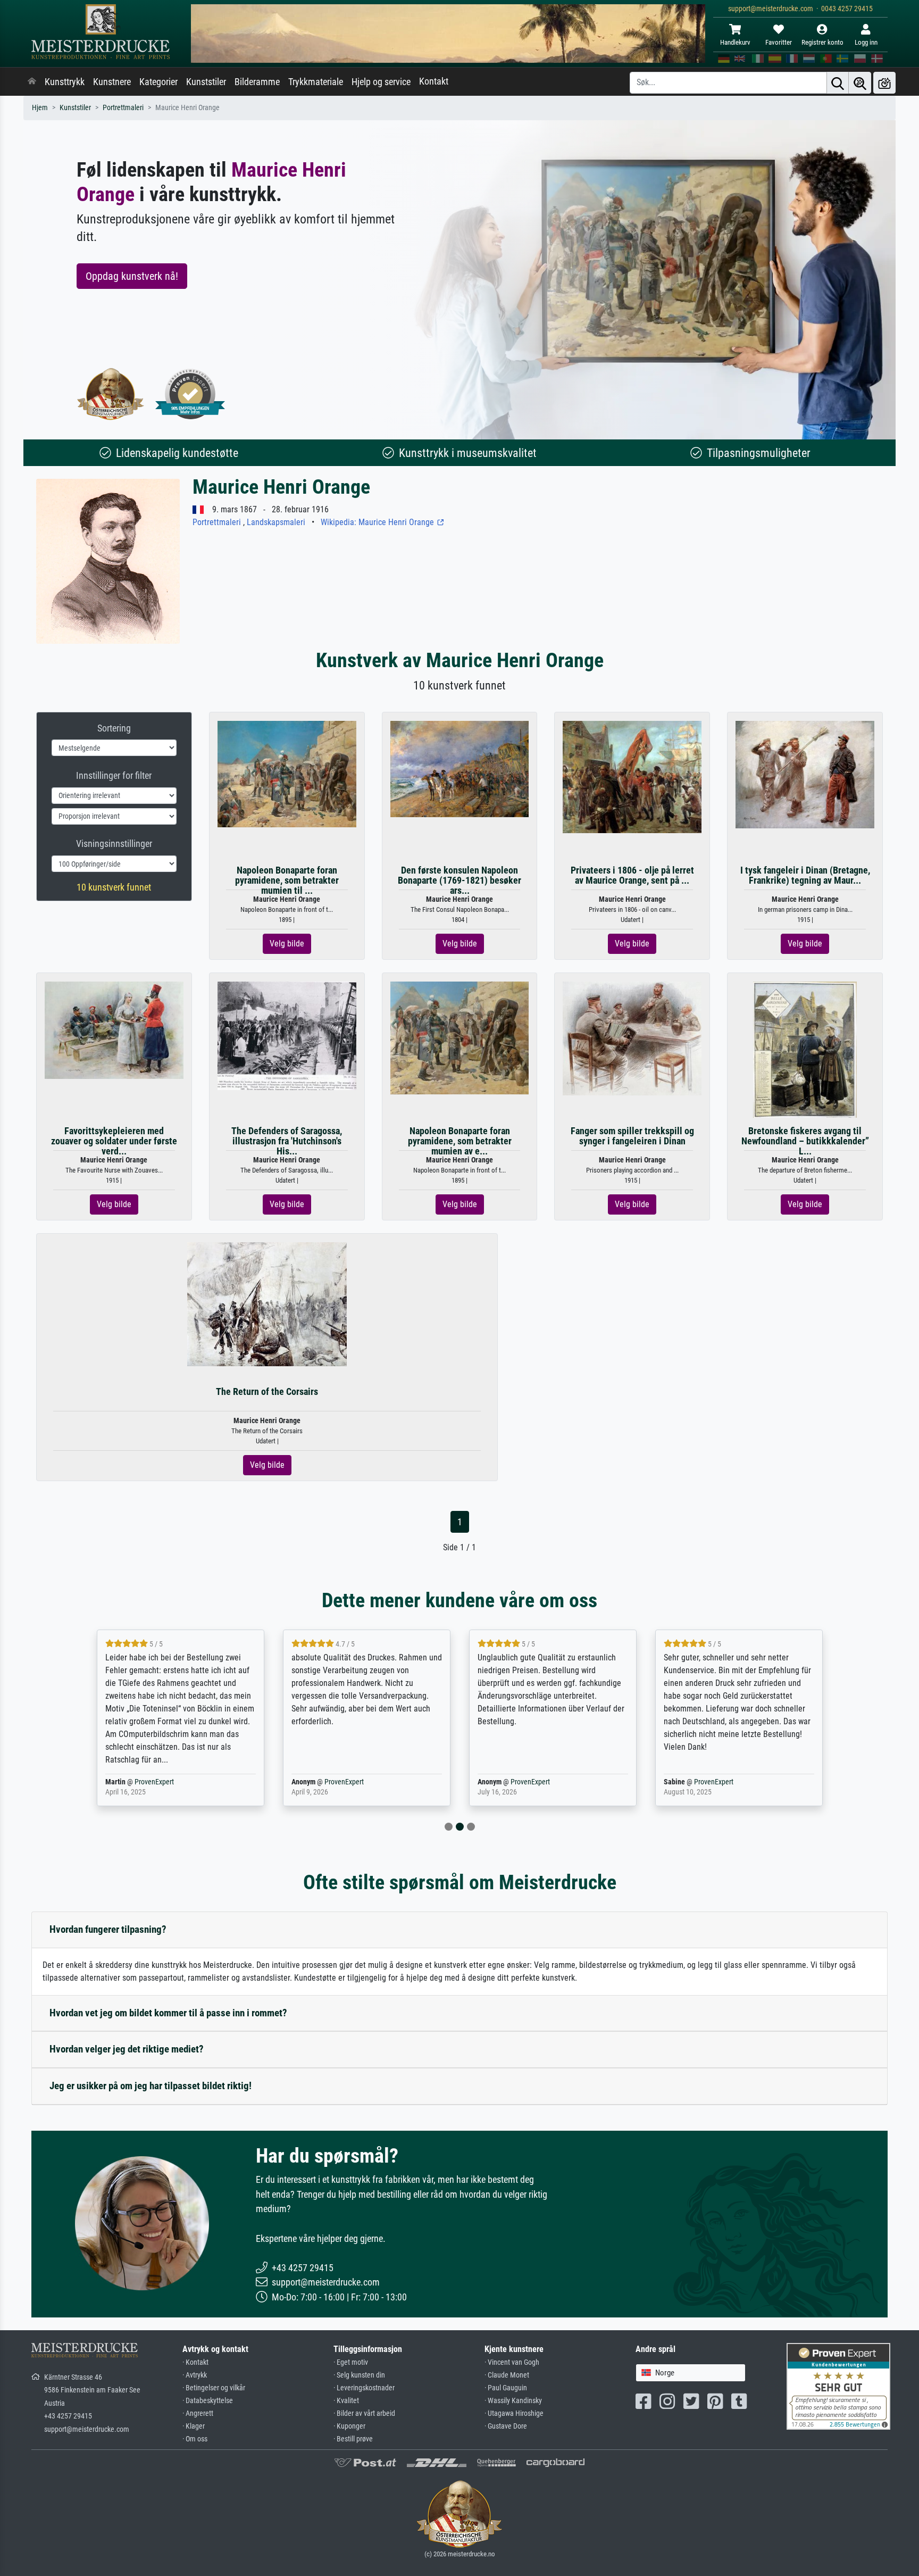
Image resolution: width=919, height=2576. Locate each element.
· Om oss (195, 2439)
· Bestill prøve (353, 2439)
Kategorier (158, 82)
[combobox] (691, 2373)
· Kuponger (349, 2426)
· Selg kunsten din (359, 2375)
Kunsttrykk (65, 82)
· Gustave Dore (506, 2426)
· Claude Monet (507, 2375)
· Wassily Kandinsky (513, 2401)
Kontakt (434, 81)
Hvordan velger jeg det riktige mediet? (127, 2049)
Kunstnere (112, 82)
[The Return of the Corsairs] (267, 1303)
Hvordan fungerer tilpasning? (108, 1929)
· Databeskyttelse (208, 2401)
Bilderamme (257, 82)
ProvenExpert (154, 1782)
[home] (32, 82)
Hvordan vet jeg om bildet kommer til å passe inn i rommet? (168, 2013)
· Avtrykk (195, 2375)
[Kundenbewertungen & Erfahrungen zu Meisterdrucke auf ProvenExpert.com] (190, 394)
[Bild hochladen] (884, 83)
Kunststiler (206, 82)
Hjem (40, 108)
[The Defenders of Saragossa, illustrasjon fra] (287, 1035)
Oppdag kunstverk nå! (132, 276)
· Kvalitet (346, 2401)
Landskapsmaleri (276, 522)
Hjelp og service (381, 82)
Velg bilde (287, 944)
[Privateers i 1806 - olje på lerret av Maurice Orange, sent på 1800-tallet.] (632, 776)
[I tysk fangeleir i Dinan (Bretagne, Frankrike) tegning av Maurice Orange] (805, 774)
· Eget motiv (351, 2362)
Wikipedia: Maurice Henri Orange (378, 522)
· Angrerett (198, 2413)
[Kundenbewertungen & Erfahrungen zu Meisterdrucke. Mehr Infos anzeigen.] (838, 2385)
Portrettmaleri (123, 108)
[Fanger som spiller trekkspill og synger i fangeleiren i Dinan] (632, 1038)
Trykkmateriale (316, 82)
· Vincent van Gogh (512, 2362)
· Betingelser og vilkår (214, 2388)
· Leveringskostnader (364, 2388)
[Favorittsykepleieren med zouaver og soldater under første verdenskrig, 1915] (114, 1030)
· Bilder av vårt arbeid (364, 2413)
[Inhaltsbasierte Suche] (860, 83)
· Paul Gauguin (506, 2388)
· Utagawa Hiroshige (514, 2413)
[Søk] (838, 83)
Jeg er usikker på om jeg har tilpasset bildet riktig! (151, 2086)
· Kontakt (195, 2362)
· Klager (194, 2426)
